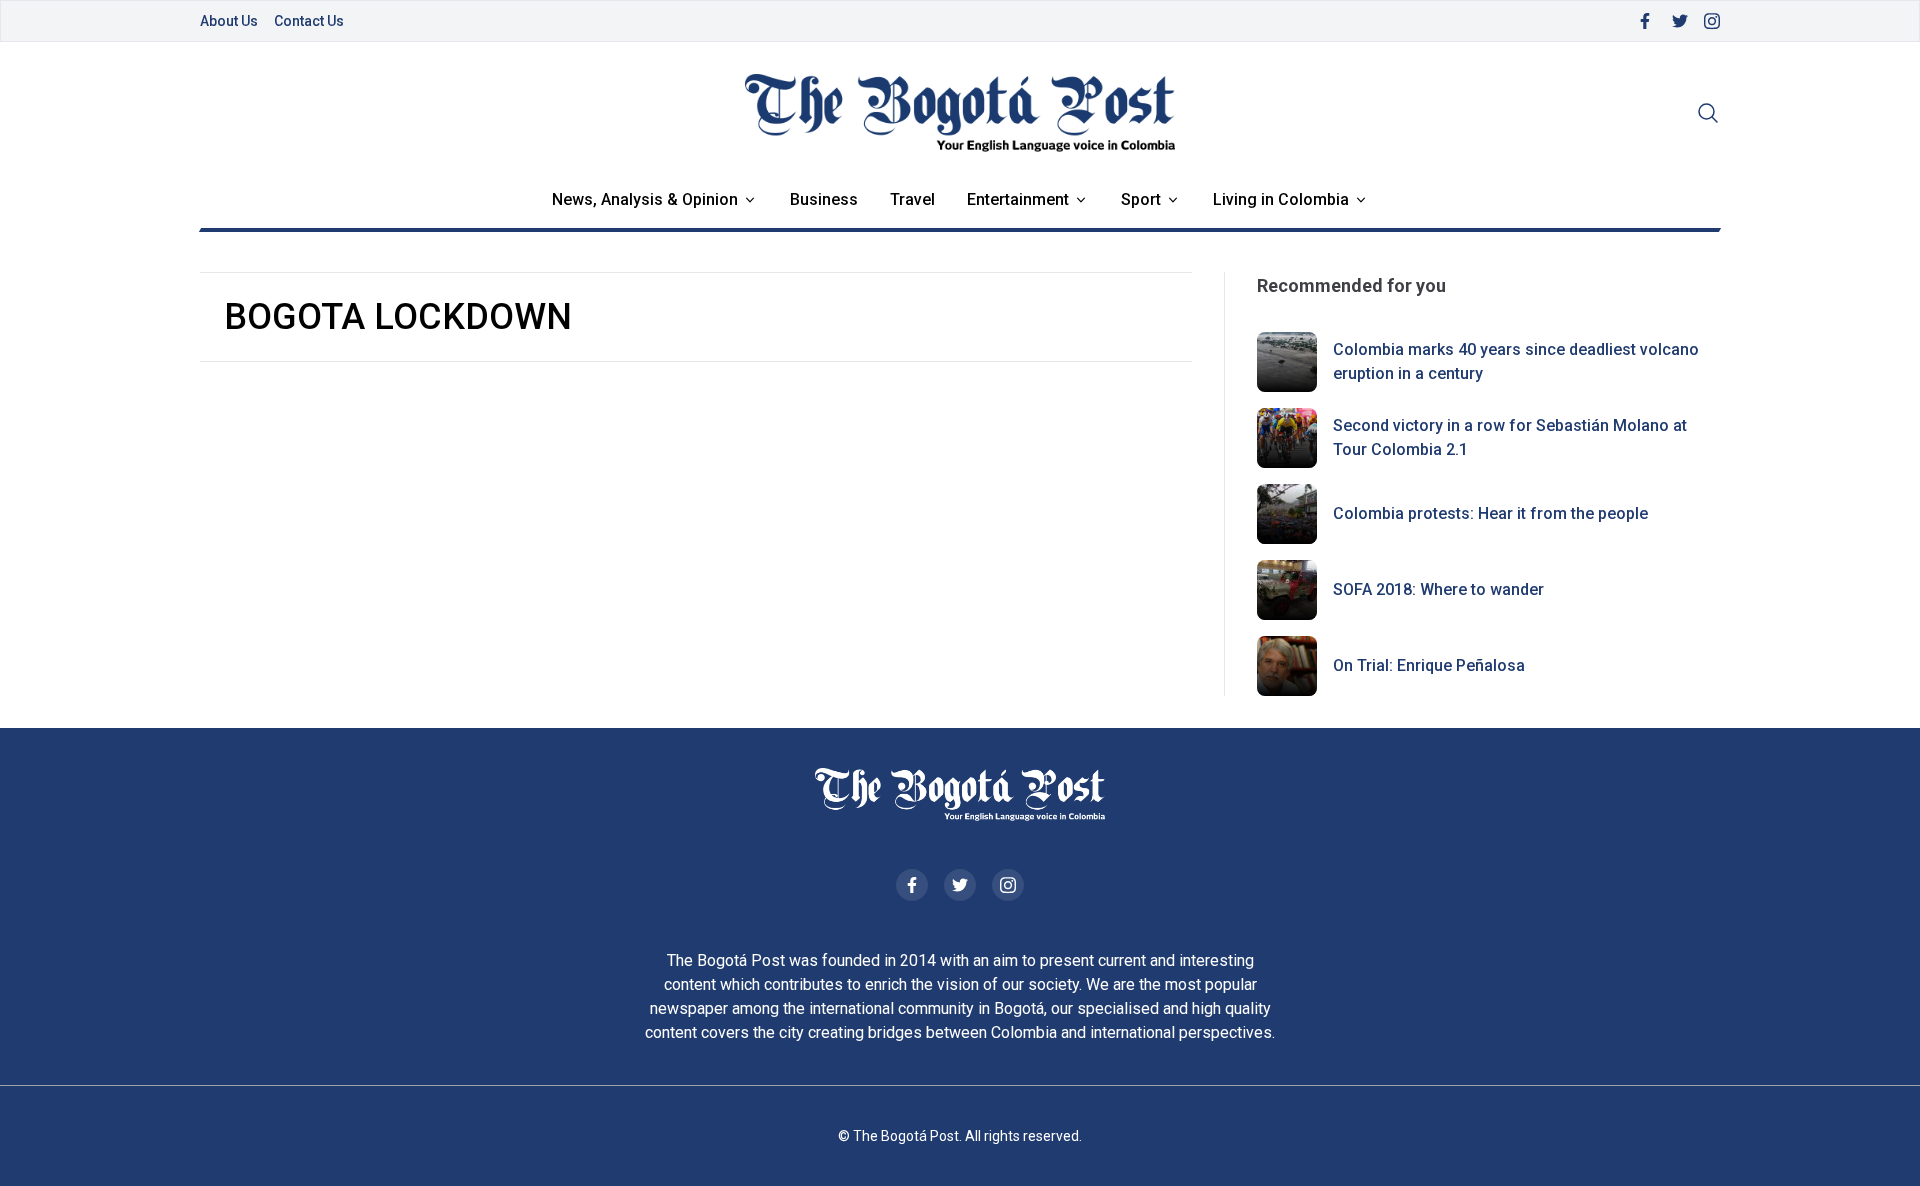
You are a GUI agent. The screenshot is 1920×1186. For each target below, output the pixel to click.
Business (824, 199)
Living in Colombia (1281, 199)
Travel (912, 199)
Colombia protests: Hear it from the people (1490, 513)
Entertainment (1018, 199)
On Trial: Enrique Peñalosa (1429, 665)
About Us (229, 21)
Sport (1141, 199)
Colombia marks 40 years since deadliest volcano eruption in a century (1516, 361)
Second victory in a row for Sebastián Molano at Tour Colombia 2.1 (1510, 437)
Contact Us (309, 21)
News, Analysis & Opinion (645, 199)
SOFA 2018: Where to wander (1438, 589)
